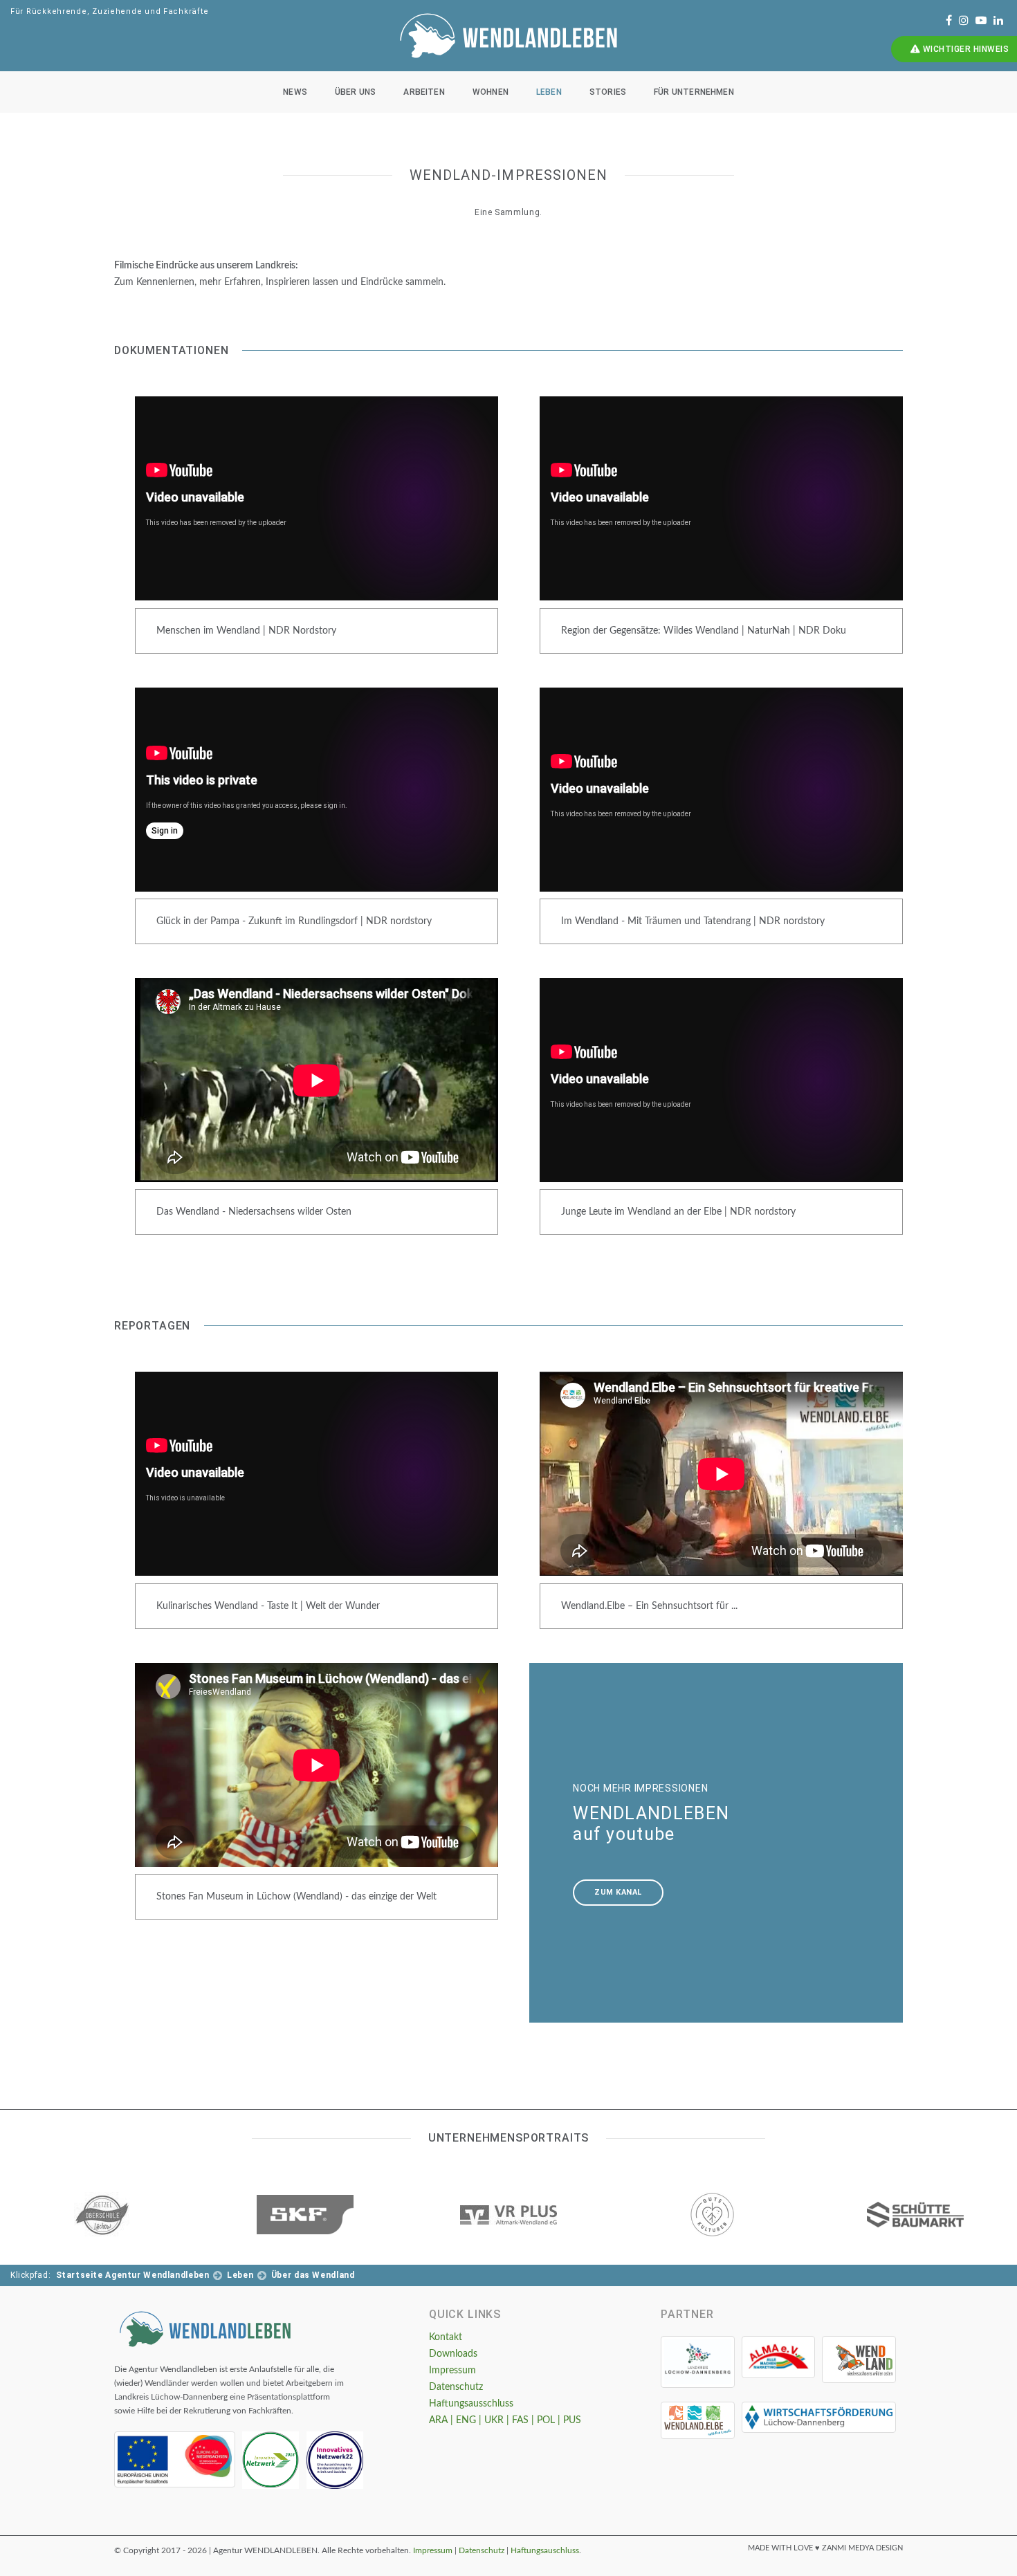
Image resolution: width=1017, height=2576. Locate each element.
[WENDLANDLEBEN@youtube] (981, 21)
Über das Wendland (313, 2275)
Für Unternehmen (694, 92)
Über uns (355, 92)
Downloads (453, 2354)
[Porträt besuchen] (102, 2215)
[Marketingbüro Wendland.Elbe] (698, 2420)
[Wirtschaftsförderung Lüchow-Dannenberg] (819, 2417)
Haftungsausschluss (471, 2404)
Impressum (452, 2371)
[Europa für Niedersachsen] (175, 2459)
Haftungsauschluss (545, 2550)
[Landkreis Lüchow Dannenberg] (698, 2362)
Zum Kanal (618, 1892)
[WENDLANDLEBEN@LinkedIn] (998, 21)
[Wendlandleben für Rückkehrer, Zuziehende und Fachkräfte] (205, 2329)
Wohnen (491, 92)
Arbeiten (424, 92)
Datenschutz (456, 2387)
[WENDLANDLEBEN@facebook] (949, 21)
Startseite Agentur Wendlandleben (133, 2275)
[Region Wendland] (859, 2359)
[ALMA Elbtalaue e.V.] (779, 2357)
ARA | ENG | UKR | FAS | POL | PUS (505, 2420)
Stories (608, 92)
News (295, 92)
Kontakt (446, 2337)
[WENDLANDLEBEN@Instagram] (964, 21)
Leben (549, 92)
